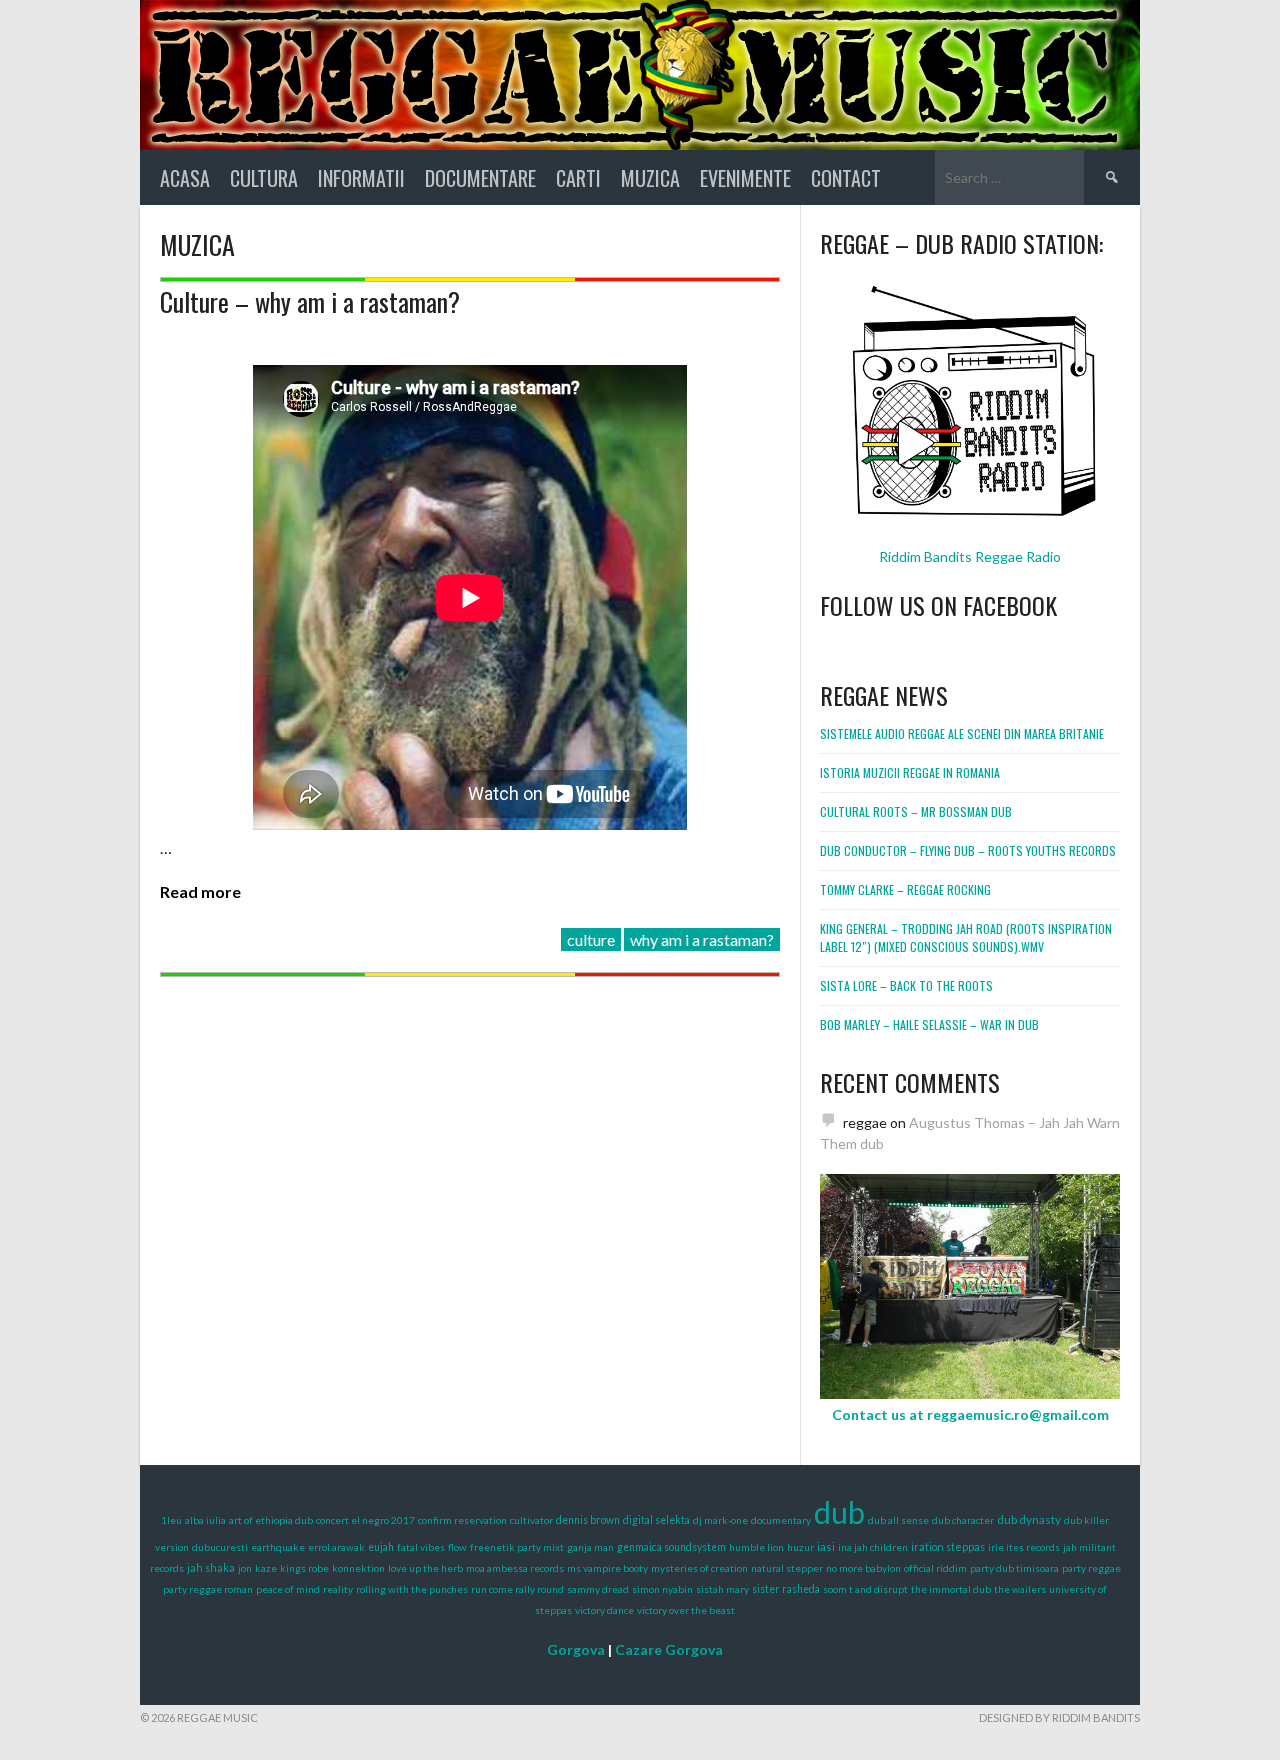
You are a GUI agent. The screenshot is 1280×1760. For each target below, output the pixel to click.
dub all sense (898, 1520)
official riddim (935, 1568)
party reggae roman (208, 1589)
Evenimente (745, 178)
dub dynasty (1029, 1519)
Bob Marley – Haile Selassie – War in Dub (929, 1024)
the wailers (1020, 1589)
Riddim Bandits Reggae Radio (970, 556)
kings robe (304, 1568)
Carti (578, 178)
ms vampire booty (607, 1568)
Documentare (480, 178)
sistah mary (722, 1589)
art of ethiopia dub (271, 1520)
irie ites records (1024, 1547)
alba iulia (205, 1520)
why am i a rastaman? (702, 939)
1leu (171, 1520)
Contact (846, 178)
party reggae (1091, 1568)
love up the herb (425, 1568)
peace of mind (288, 1589)
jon (245, 1568)
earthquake (278, 1547)
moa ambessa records (515, 1568)
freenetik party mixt (517, 1547)
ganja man (590, 1547)
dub (839, 1512)
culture (591, 939)
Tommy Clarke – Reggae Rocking (905, 889)
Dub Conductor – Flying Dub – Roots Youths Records (968, 850)
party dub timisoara (1014, 1568)
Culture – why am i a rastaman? (310, 301)
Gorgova (576, 1649)
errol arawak (336, 1547)
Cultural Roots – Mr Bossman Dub (916, 811)
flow (457, 1547)
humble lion (756, 1547)
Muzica (650, 178)
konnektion (358, 1568)
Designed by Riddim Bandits (1059, 1717)
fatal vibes (421, 1547)
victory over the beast (686, 1610)
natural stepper (787, 1568)
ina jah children (873, 1547)
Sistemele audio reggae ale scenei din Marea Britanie (962, 733)
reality (338, 1589)
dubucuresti (220, 1547)
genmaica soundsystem (671, 1547)
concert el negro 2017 (365, 1520)
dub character (963, 1520)
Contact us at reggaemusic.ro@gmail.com (970, 1414)
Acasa (185, 178)
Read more (200, 891)
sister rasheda (786, 1589)
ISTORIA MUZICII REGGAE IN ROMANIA (910, 772)
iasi (826, 1546)
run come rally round (517, 1589)
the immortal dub (951, 1589)
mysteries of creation (699, 1568)
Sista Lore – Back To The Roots (906, 985)
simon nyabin (662, 1589)
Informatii (361, 178)
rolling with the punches (412, 1589)
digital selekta (656, 1520)
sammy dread (598, 1589)
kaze (266, 1568)
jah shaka (211, 1567)
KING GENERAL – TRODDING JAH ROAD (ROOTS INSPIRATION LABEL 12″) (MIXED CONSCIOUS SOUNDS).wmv (966, 937)
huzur (800, 1547)
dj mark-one (720, 1520)
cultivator (531, 1520)
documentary (781, 1520)
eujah (381, 1547)
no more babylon (863, 1568)
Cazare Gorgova (669, 1649)
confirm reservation (462, 1520)
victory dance (604, 1610)
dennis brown (588, 1520)
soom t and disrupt (865, 1589)
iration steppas (948, 1546)
